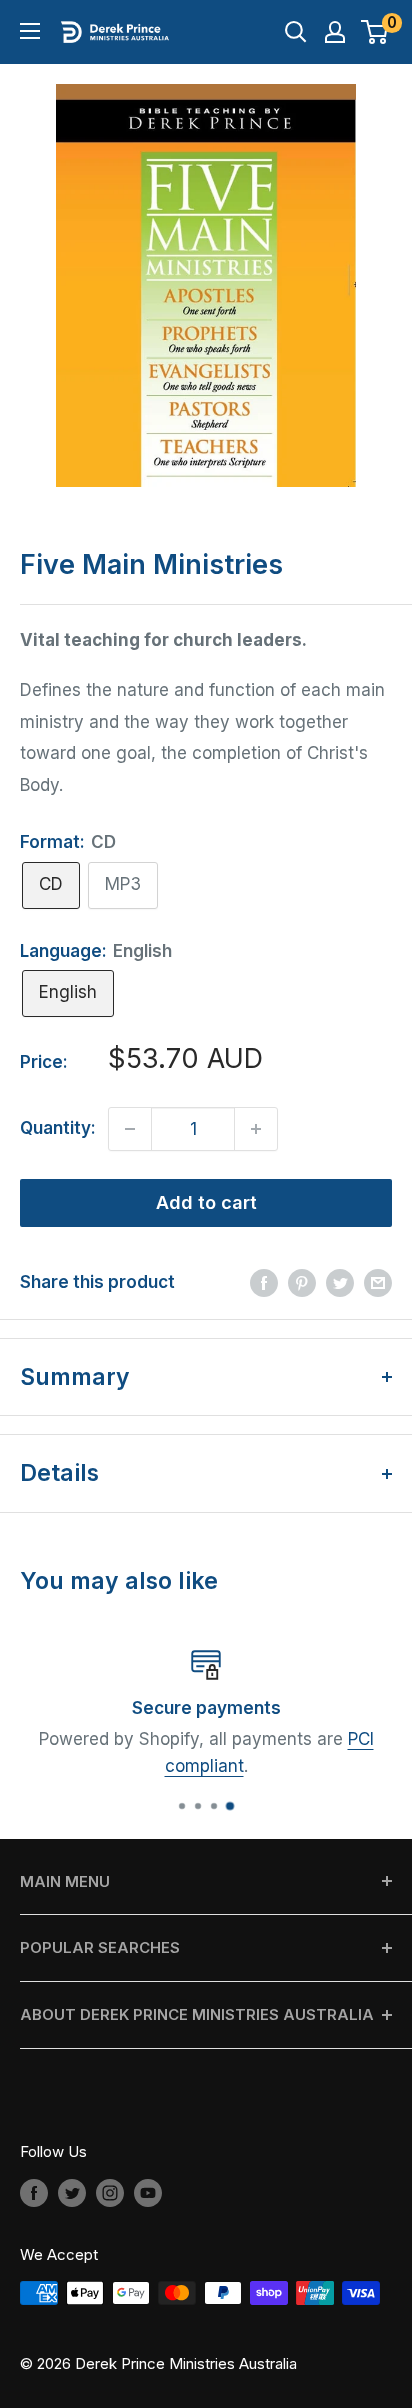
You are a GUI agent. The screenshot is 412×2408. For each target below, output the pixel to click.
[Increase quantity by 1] (256, 1129)
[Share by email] (378, 1283)
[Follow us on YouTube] (148, 2192)
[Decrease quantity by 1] (130, 1129)
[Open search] (296, 32)
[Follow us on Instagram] (110, 2192)
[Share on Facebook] (264, 1283)
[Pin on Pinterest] (302, 1283)
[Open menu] (30, 31)
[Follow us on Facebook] (34, 2192)
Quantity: (58, 1128)
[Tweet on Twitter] (340, 1283)
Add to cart (206, 1202)
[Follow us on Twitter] (72, 2192)
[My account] (335, 32)
